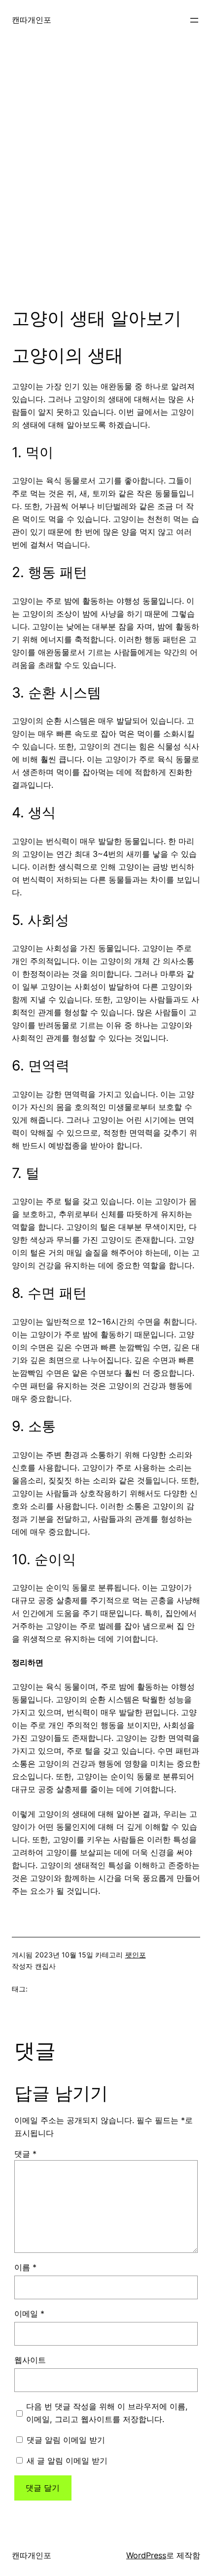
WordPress (146, 2555)
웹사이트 (30, 2360)
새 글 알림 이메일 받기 (67, 2461)
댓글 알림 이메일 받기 (66, 2440)
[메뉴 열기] (194, 20)
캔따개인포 (32, 20)
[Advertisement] (106, 182)
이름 (25, 2267)
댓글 (25, 2154)
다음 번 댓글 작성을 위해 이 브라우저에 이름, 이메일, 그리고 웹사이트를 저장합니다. (107, 2413)
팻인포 (136, 1955)
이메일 (29, 2314)
